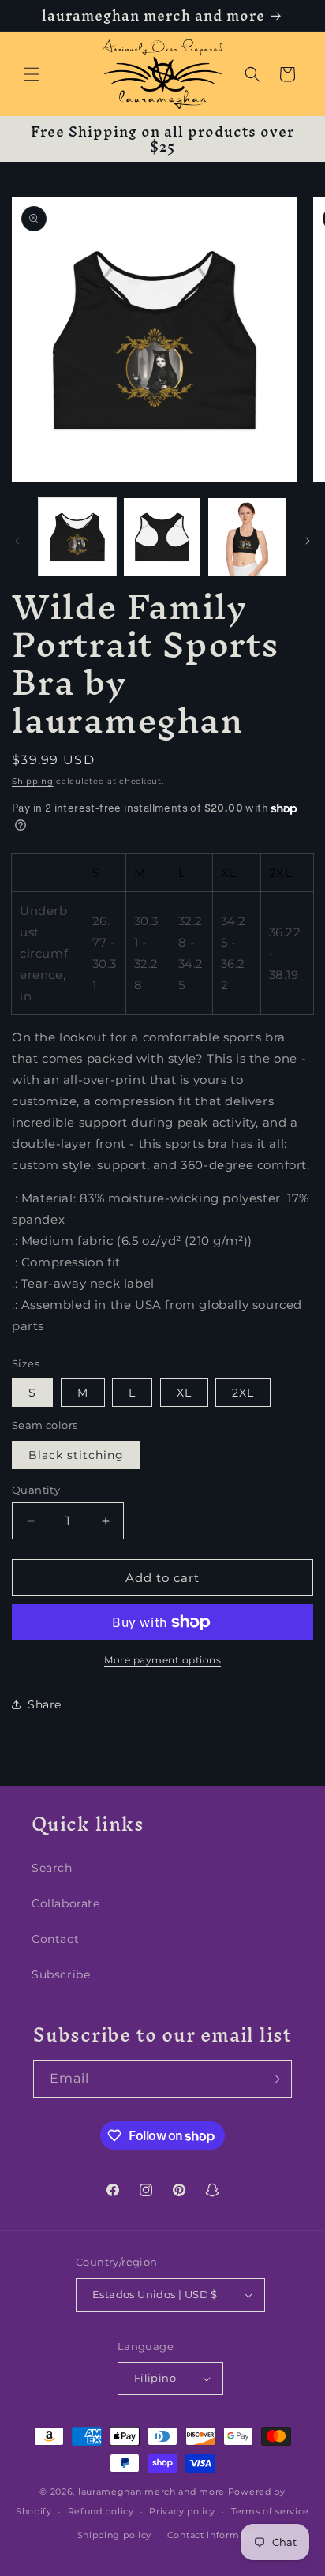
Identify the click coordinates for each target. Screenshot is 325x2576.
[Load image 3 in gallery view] (247, 537)
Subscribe (61, 1974)
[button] (32, 74)
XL (184, 1393)
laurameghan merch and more (151, 2492)
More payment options (162, 1660)
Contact (55, 1939)
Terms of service (270, 2511)
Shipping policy (115, 2535)
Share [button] (45, 1704)
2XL (243, 1393)
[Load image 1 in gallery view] (77, 537)
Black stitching (76, 1455)
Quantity (36, 1490)
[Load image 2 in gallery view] (162, 537)
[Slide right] (308, 541)
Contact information (215, 2535)
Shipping (33, 781)
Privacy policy (182, 2511)
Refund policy (101, 2511)
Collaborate (66, 1903)
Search (52, 1868)
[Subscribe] (274, 2079)
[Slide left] (17, 541)
